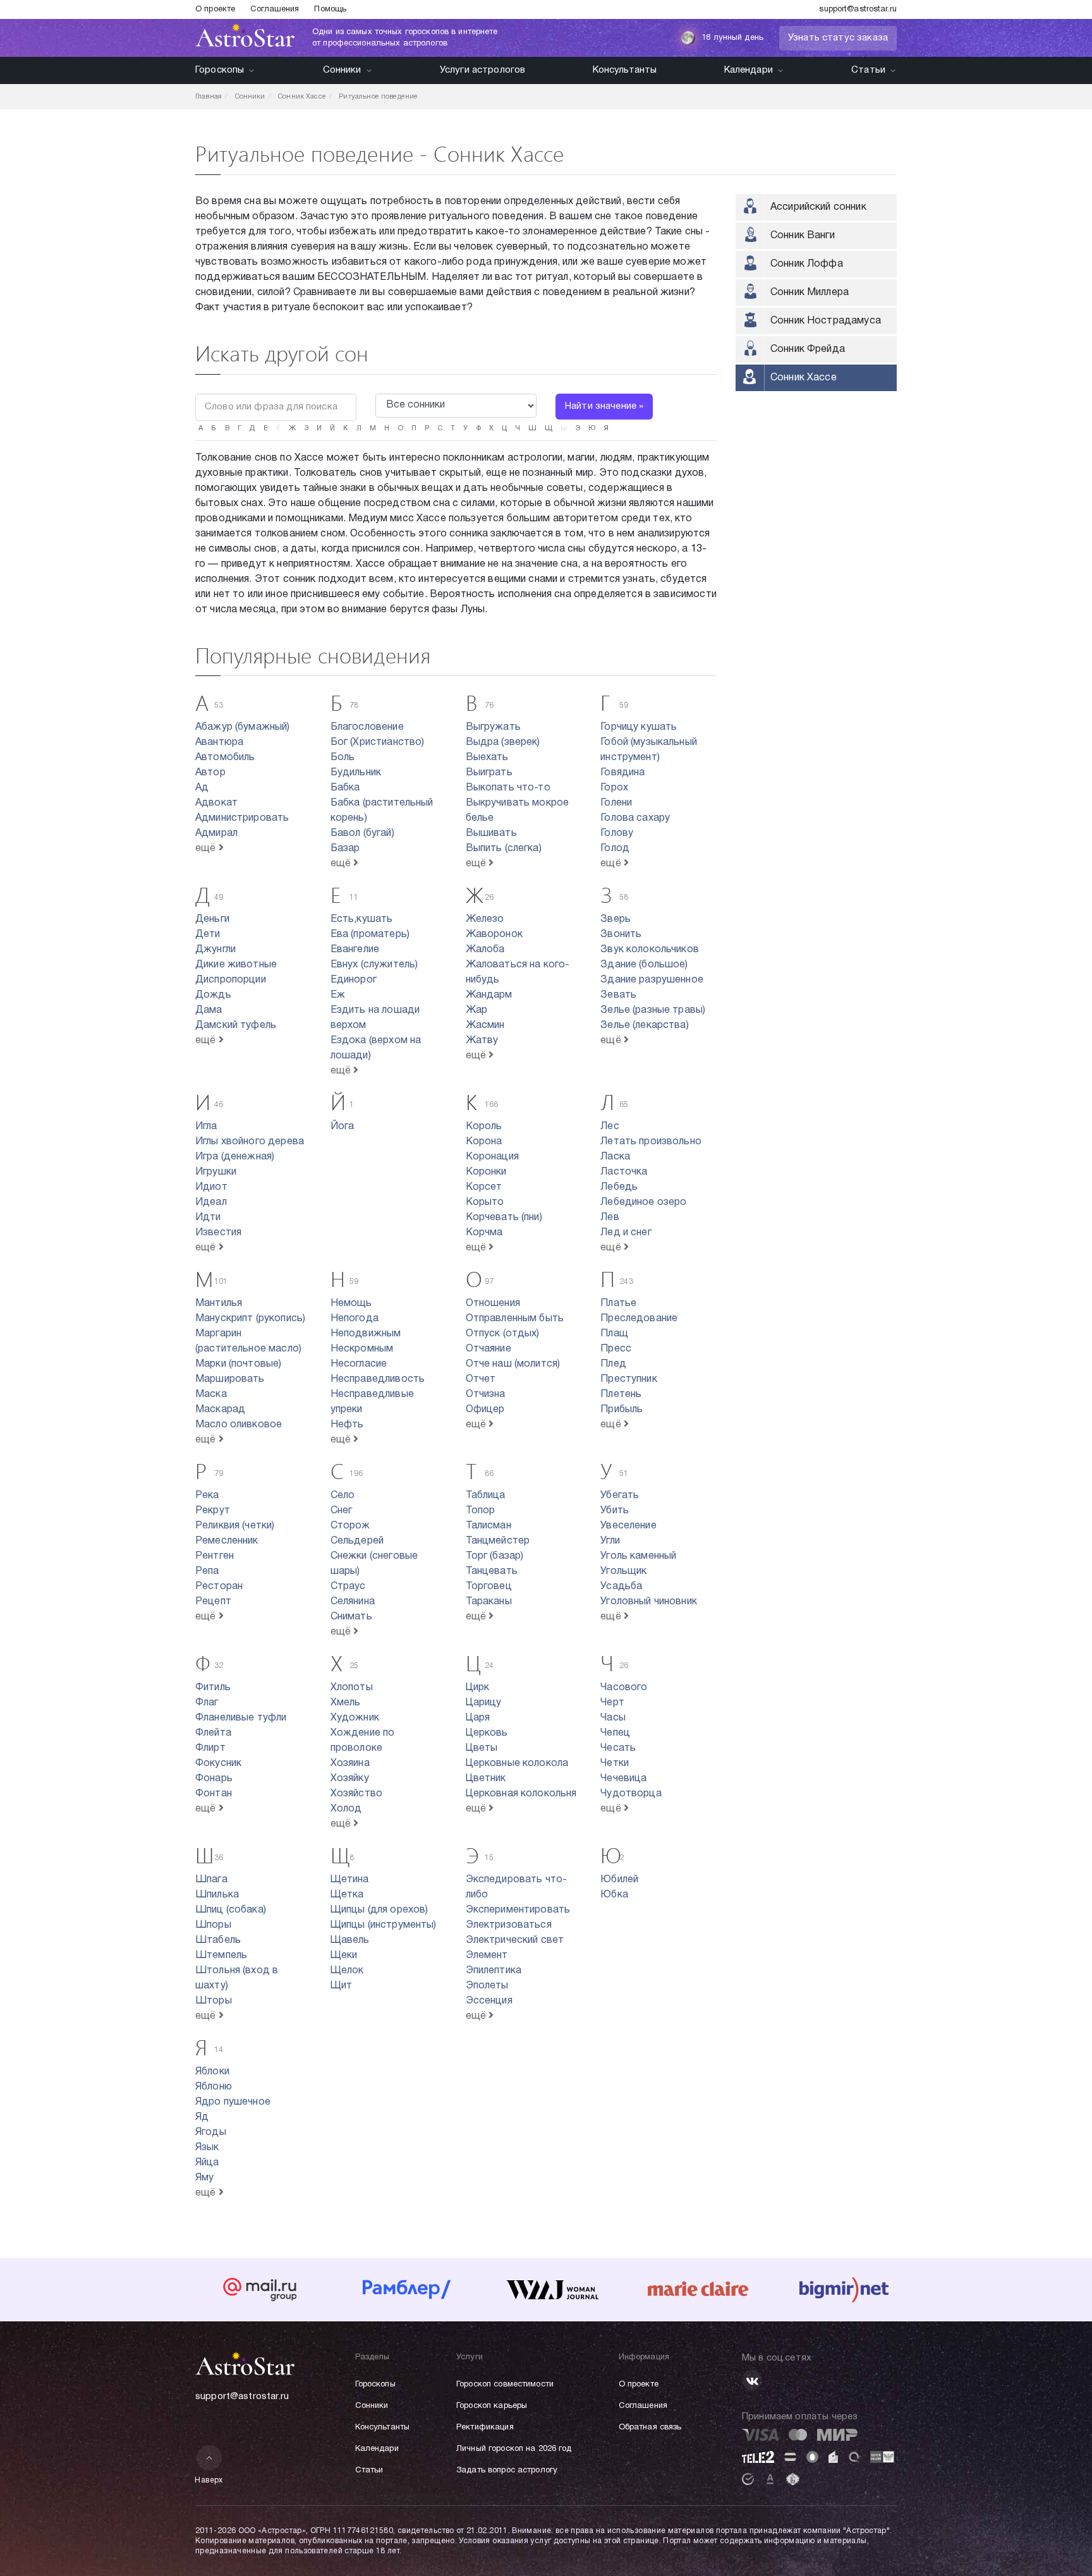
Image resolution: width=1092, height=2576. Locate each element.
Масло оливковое (239, 1425)
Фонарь (214, 1779)
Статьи (868, 70)
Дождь (213, 995)
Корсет (484, 1187)
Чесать (618, 1748)
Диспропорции (231, 980)
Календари (749, 70)
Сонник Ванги (803, 236)
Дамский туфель (236, 1025)
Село (343, 1496)
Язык (207, 2148)
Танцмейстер (498, 1541)
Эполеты (487, 1986)
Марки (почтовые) (238, 1364)
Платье (618, 1303)
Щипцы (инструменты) (384, 1925)
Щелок (347, 1971)
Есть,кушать (362, 919)
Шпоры (213, 1925)
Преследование (639, 1319)
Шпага (211, 1880)
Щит (341, 1986)
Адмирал (216, 833)
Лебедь (619, 1187)
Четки (615, 1763)
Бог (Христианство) (378, 742)
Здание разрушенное (652, 980)
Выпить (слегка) (504, 849)
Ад (202, 788)
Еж (338, 995)
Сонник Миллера (810, 293)
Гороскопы (220, 70)
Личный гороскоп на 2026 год (514, 2449)
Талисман (488, 1526)
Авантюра (219, 742)
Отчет (481, 1379)
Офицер (485, 1410)
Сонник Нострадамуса (826, 321)
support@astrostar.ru (858, 9)
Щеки (344, 1956)
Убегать (620, 1496)
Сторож (350, 1526)
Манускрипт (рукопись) (250, 1319)
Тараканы (489, 1602)
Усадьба (621, 1587)
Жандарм (489, 995)
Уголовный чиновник (649, 1602)
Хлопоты (352, 1688)
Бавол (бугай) (362, 833)
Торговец (489, 1587)
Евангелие (355, 950)
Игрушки (216, 1172)
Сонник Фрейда (808, 349)
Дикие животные (236, 965)
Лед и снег (626, 1233)
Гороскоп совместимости (505, 2385)
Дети (208, 934)
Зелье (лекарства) (645, 1025)
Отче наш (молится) (513, 1364)
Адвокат (216, 803)
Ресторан (219, 1587)
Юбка (614, 1895)
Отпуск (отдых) (503, 1334)
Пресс (616, 1349)
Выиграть (489, 773)
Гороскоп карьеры (492, 2406)
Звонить (621, 934)
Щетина (350, 1880)
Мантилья (219, 1303)
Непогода (355, 1319)
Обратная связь (650, 2428)
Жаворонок (494, 934)
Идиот (211, 1187)
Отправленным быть (515, 1319)
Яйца (207, 2163)
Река (207, 1496)
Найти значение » (604, 406)
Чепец (615, 1733)
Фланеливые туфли (241, 1718)
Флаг (207, 1703)
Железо (485, 919)
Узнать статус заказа (838, 38)
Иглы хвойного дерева (250, 1142)
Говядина (622, 773)
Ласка (615, 1157)
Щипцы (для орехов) (379, 1910)
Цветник (486, 1779)
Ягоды (211, 2132)
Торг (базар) (495, 1556)
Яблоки (212, 2072)
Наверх (209, 2480)
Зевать (618, 995)
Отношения (493, 1303)
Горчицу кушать (639, 727)
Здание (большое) (644, 965)
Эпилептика (494, 1971)
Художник (355, 1718)
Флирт (210, 1748)
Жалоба (485, 950)
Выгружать (493, 727)
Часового (624, 1688)
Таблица (486, 1496)
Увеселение (628, 1526)
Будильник (356, 773)
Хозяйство (356, 1794)
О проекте (215, 9)
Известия (218, 1233)
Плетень (621, 1394)
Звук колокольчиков (650, 950)
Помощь (330, 9)
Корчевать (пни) (504, 1218)
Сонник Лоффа (807, 264)
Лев (610, 1218)
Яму (204, 2178)
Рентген (215, 1556)
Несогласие (359, 1364)
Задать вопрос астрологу (507, 2470)
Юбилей (619, 1880)
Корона (484, 1142)
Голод (615, 849)
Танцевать (492, 1571)
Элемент (487, 1956)
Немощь (351, 1303)
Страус (348, 1587)
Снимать (351, 1617)
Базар (345, 849)
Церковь (487, 1733)
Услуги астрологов (483, 70)
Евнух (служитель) (374, 965)
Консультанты (625, 70)
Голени (616, 803)
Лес (610, 1127)
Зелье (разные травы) (653, 1010)
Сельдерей (357, 1541)
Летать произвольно (651, 1142)
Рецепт (213, 1602)
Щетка (347, 1895)
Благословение (367, 727)
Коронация (492, 1157)
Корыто (485, 1202)
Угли (610, 1541)
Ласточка (624, 1172)
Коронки (486, 1172)
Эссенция (489, 2001)
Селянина (353, 1602)
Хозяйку (350, 1779)
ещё (207, 849)
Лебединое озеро (643, 1202)
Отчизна (486, 1394)
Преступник (629, 1379)
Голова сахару (635, 818)
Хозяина (350, 1763)
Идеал (211, 1202)
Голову (617, 833)
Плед (613, 1364)
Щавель (350, 1940)
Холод (346, 1809)
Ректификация (485, 2428)
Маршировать (230, 1379)
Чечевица (623, 1779)
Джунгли (215, 950)
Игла (206, 1127)
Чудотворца (631, 1794)
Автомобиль (225, 758)
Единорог (354, 980)
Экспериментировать (518, 1910)
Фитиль (213, 1688)
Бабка (345, 788)
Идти (208, 1218)
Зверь (616, 919)
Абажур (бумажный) (243, 727)
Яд (202, 2117)
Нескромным (362, 1349)
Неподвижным (366, 1334)
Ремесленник (227, 1541)
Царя (478, 1718)
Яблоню (214, 2087)
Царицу (484, 1703)
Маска (211, 1394)
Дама (209, 1010)
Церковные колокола (517, 1763)
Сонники (342, 70)
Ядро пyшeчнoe (233, 2102)
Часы (613, 1718)
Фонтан (214, 1794)
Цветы (482, 1748)
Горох (614, 788)
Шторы (214, 2001)
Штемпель (221, 1956)
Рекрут (213, 1511)
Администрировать (242, 818)
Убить (615, 1511)
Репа (207, 1571)
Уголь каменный (638, 1556)
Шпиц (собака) (231, 1910)
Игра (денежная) (235, 1157)
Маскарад (220, 1410)
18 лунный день (732, 38)
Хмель (346, 1703)
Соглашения (275, 9)
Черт (612, 1703)
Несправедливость (378, 1379)
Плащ (614, 1334)
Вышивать (491, 833)
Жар (476, 1010)
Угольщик (623, 1571)
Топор (481, 1511)
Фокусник (218, 1763)
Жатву (482, 1041)
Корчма (484, 1233)
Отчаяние (488, 1349)
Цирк (478, 1688)
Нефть (347, 1425)
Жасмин (485, 1025)
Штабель (218, 1940)
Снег (342, 1511)
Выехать (487, 758)
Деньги (212, 919)
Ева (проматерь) (370, 934)
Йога (343, 1127)
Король (484, 1127)
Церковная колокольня (521, 1794)
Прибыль (622, 1410)
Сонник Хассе (804, 378)
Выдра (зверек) (503, 742)
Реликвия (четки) (235, 1526)
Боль (343, 758)
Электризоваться (509, 1925)
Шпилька (217, 1895)
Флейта (213, 1733)
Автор (210, 773)
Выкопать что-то (508, 788)
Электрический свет (515, 1940)
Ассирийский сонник (818, 207)
